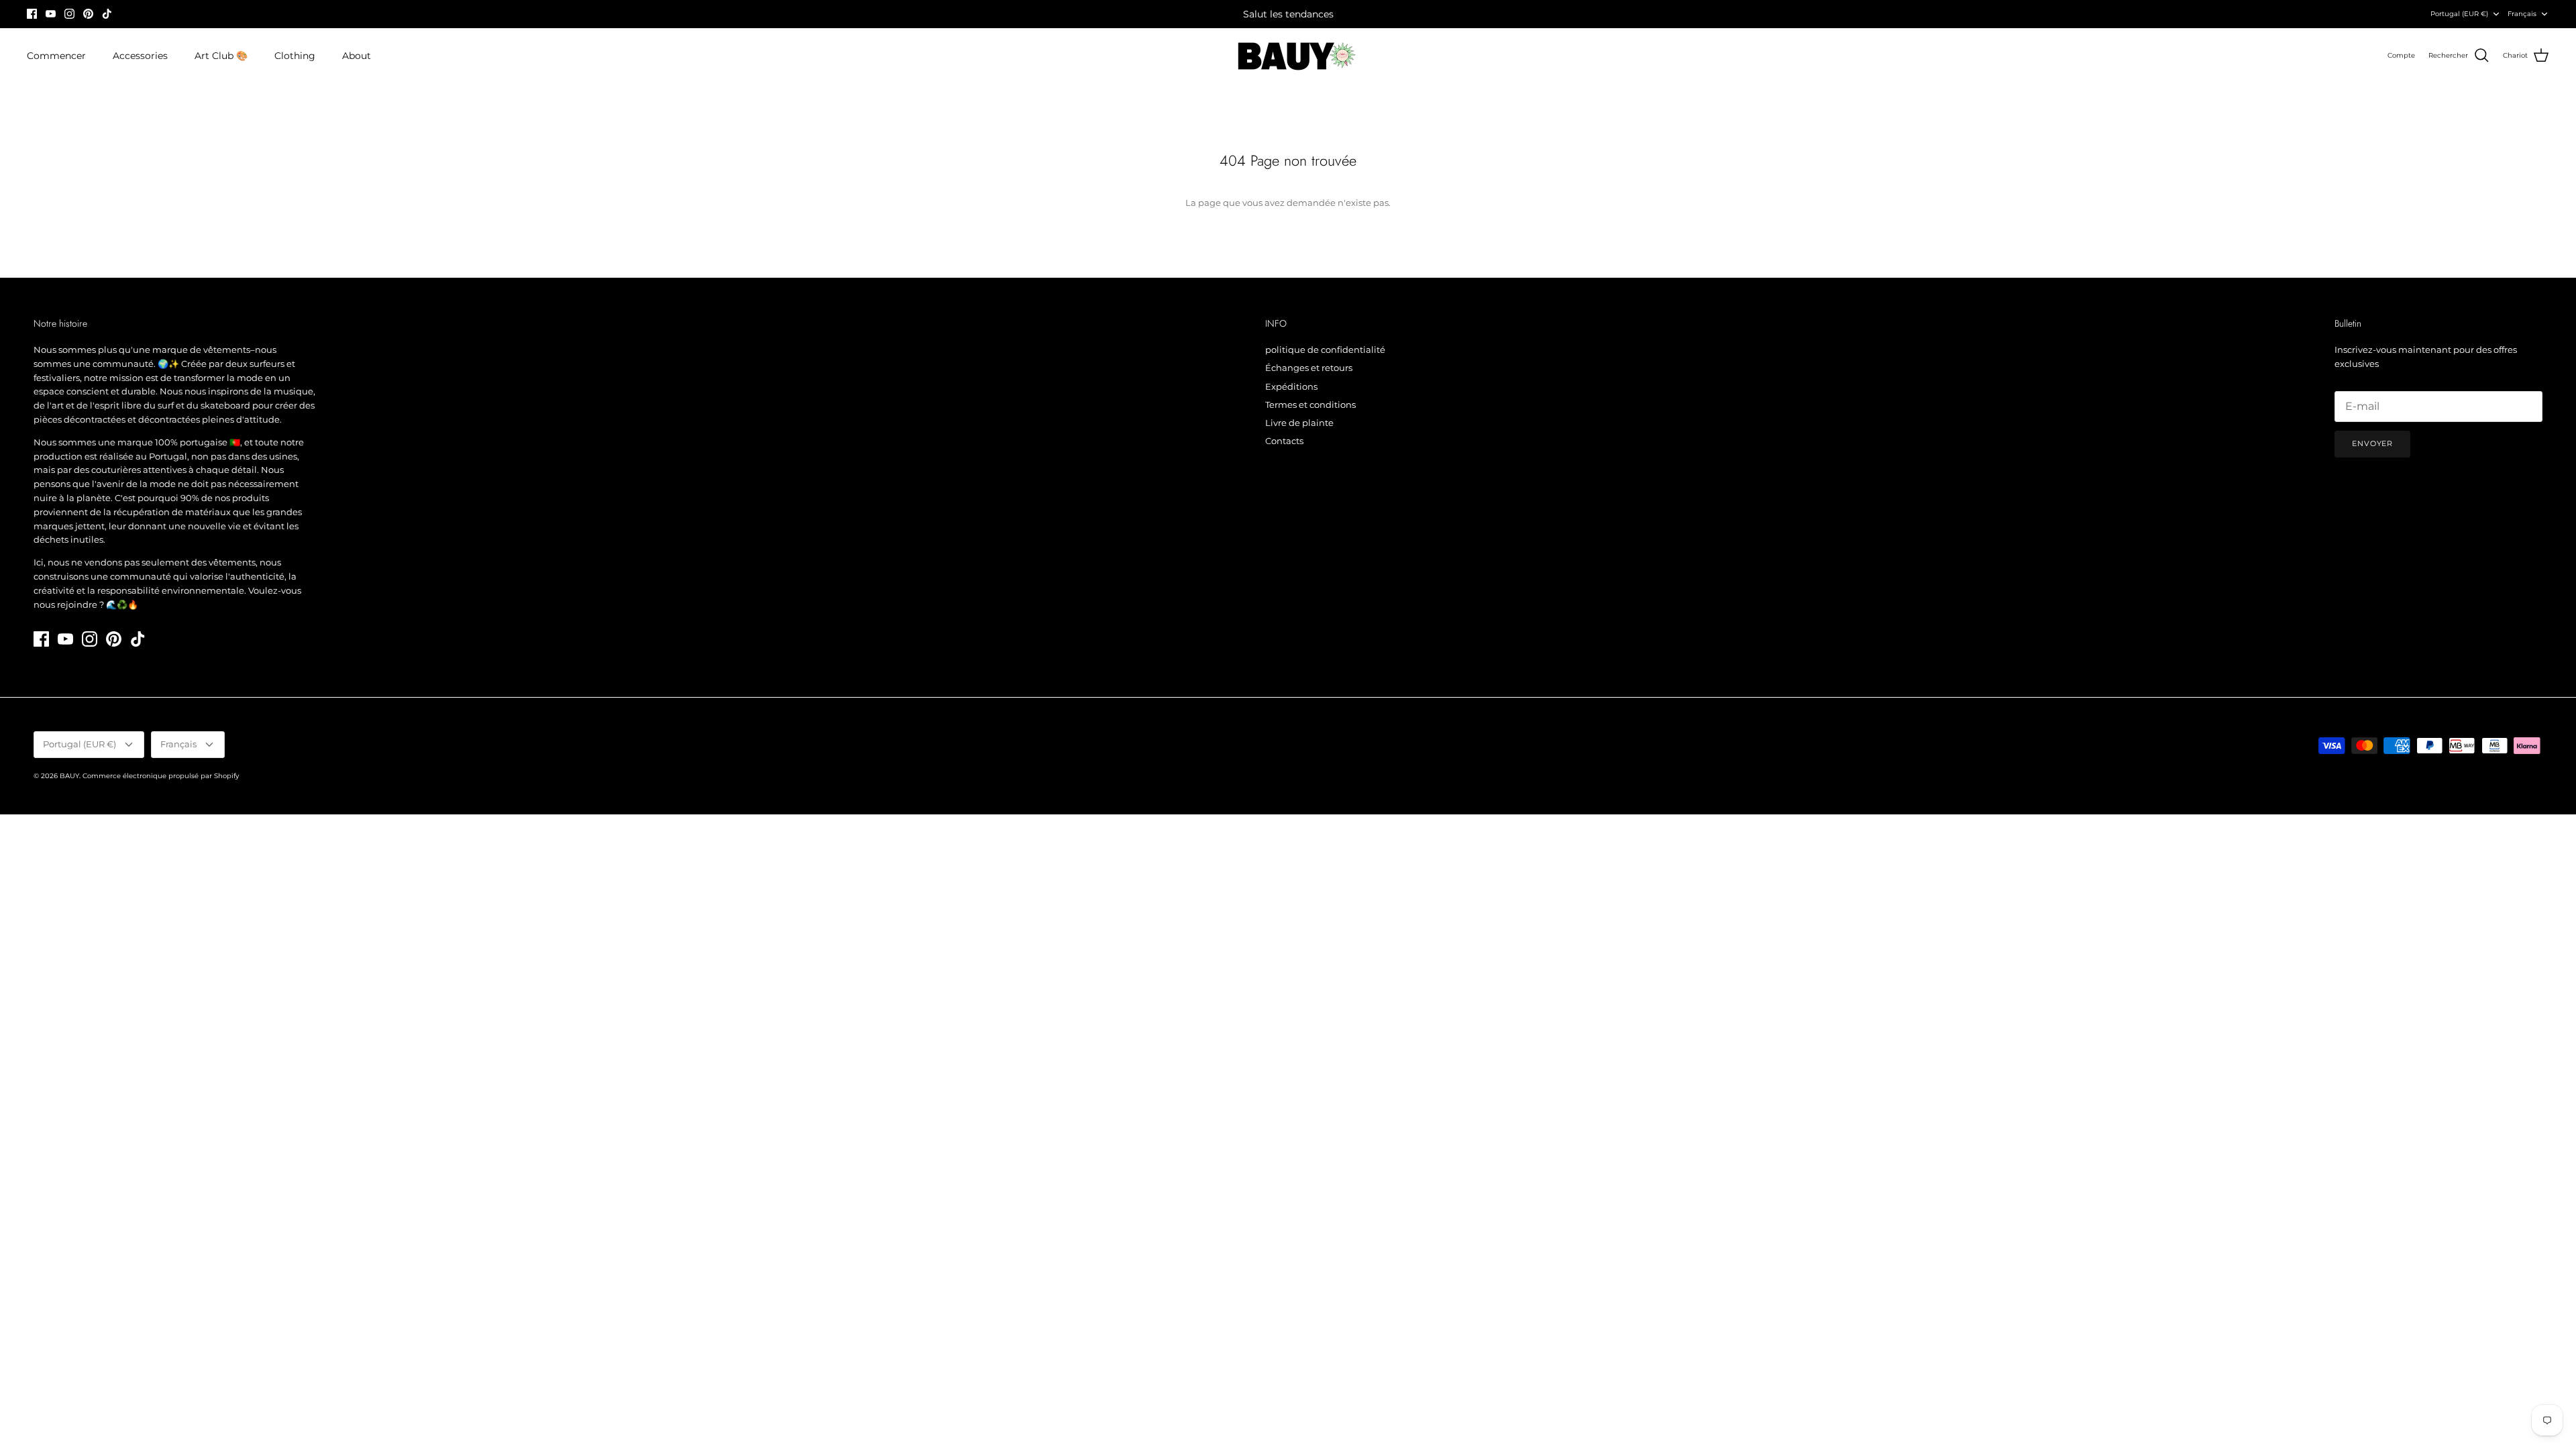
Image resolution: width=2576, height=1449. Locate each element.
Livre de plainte (1299, 423)
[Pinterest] (88, 14)
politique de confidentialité (1325, 350)
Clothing (295, 56)
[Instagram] (69, 14)
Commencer (56, 56)
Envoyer (2372, 443)
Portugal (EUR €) (2459, 14)
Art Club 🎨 (221, 56)
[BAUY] (1288, 56)
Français (2522, 14)
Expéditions (1291, 386)
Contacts (1284, 441)
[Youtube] (51, 14)
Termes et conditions (1310, 405)
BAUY (69, 776)
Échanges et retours (1309, 368)
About (357, 56)
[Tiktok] (107, 14)
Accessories (140, 56)
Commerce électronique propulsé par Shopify (161, 776)
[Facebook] (32, 14)
